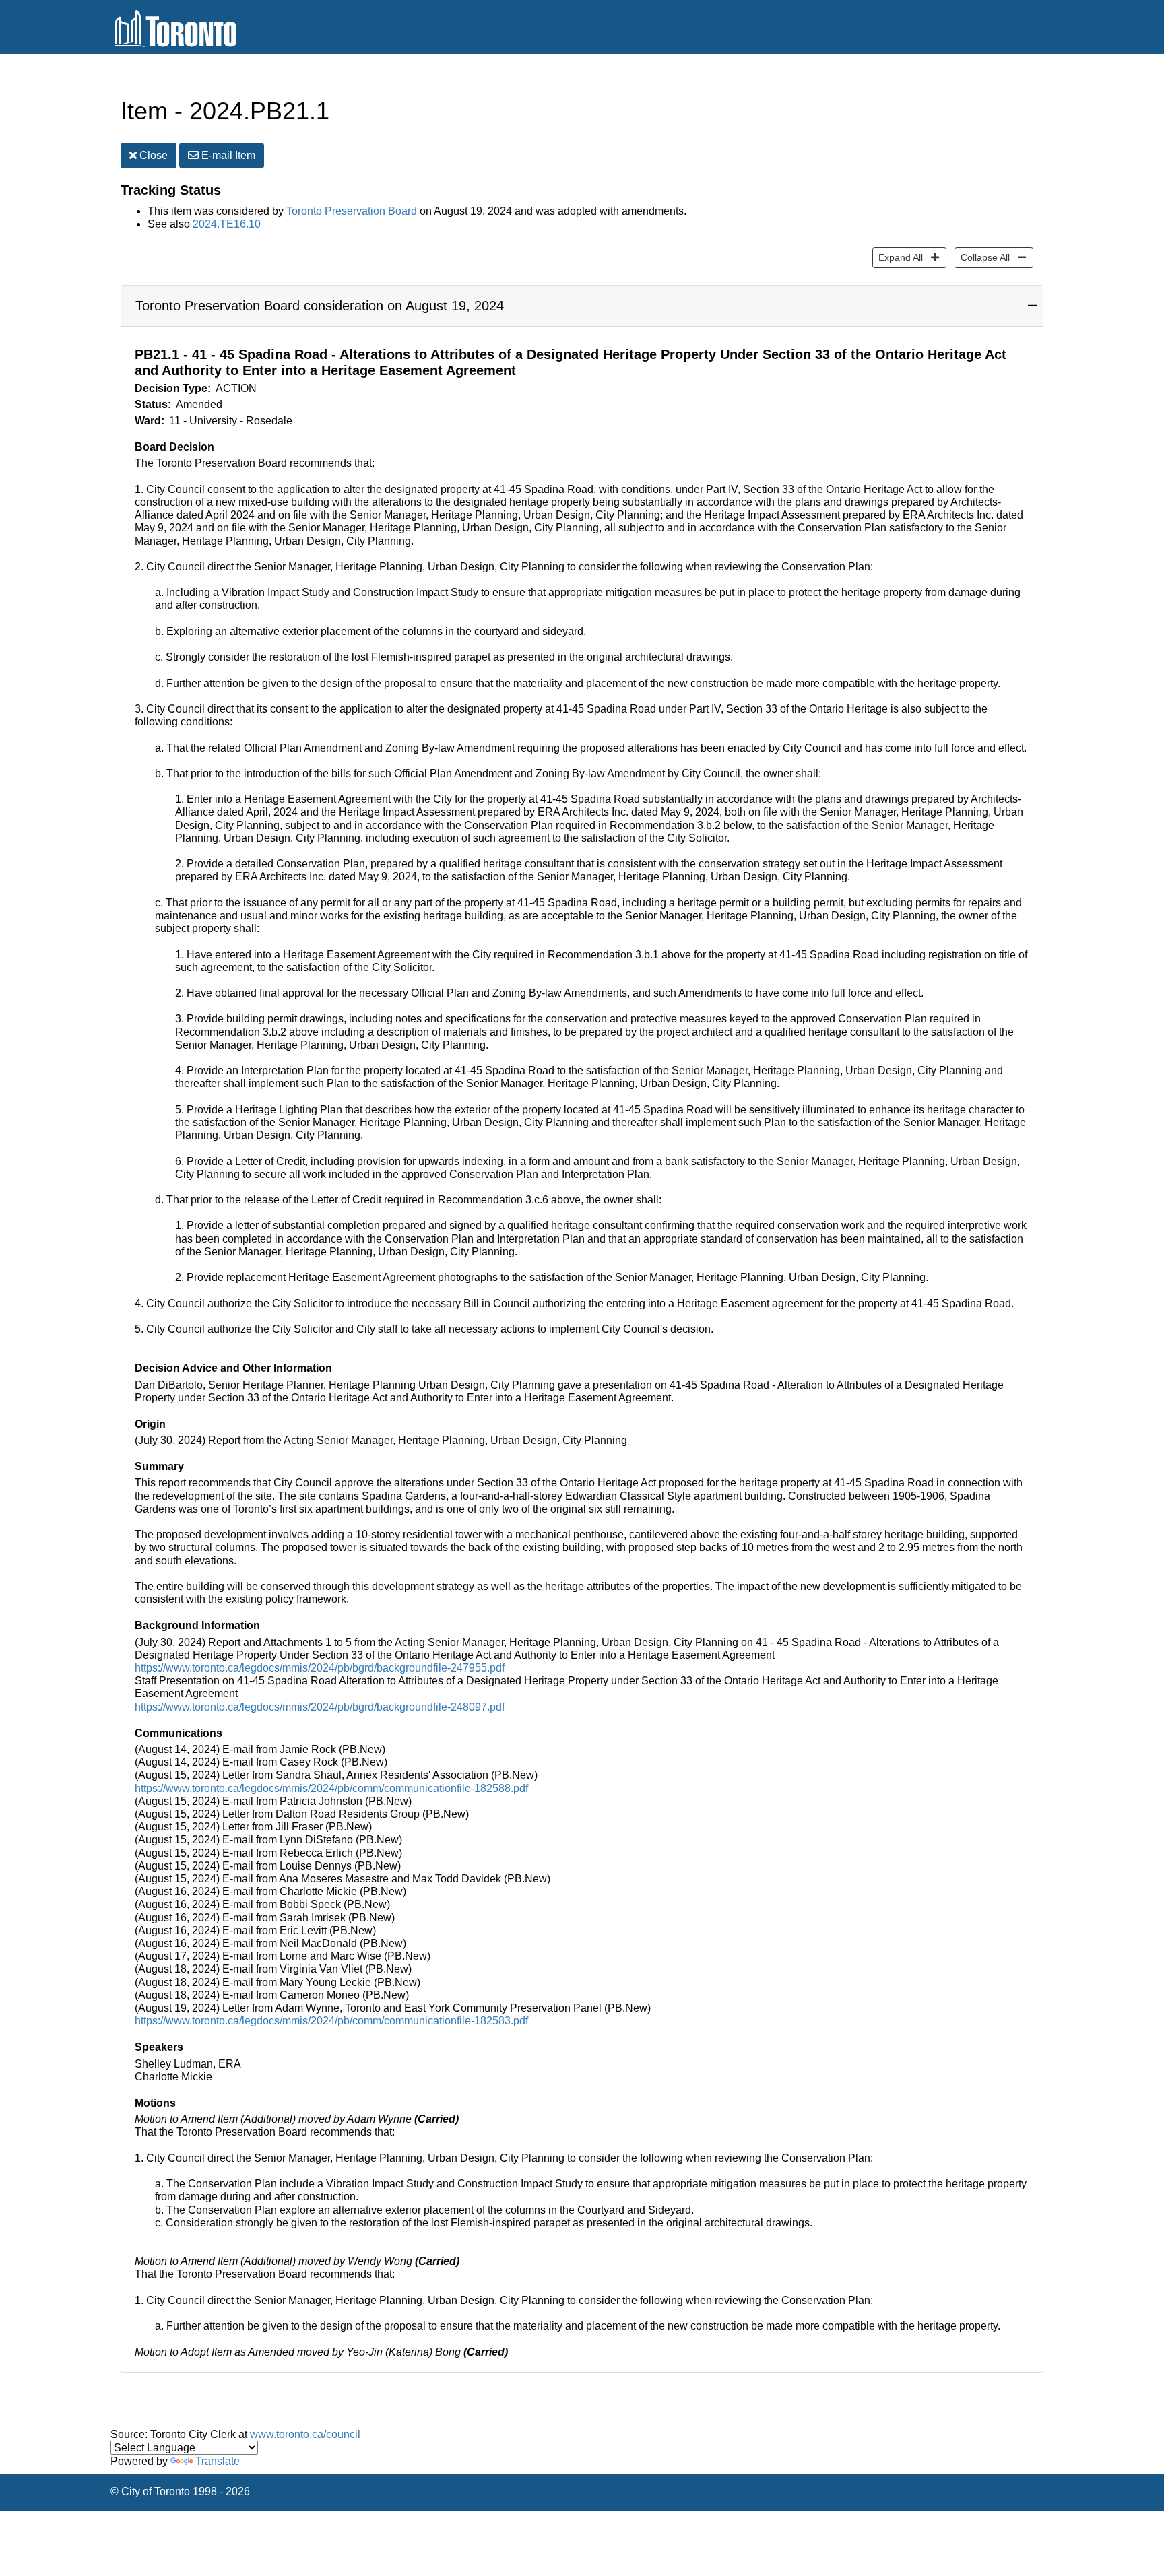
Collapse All (982, 257)
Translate (218, 2461)
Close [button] (152, 155)
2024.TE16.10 (227, 224)
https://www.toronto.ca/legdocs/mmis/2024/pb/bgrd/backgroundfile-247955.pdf (320, 1668)
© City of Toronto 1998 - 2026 (180, 2491)
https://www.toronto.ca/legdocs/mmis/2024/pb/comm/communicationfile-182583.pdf (331, 2021)
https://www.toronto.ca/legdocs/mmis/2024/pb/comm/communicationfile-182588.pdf (331, 1788)
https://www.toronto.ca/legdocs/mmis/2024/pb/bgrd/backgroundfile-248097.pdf (320, 1707)
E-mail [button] (227, 155)
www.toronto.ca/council (305, 2434)
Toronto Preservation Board (352, 211)
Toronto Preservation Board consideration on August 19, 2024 (320, 306)
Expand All (898, 257)
